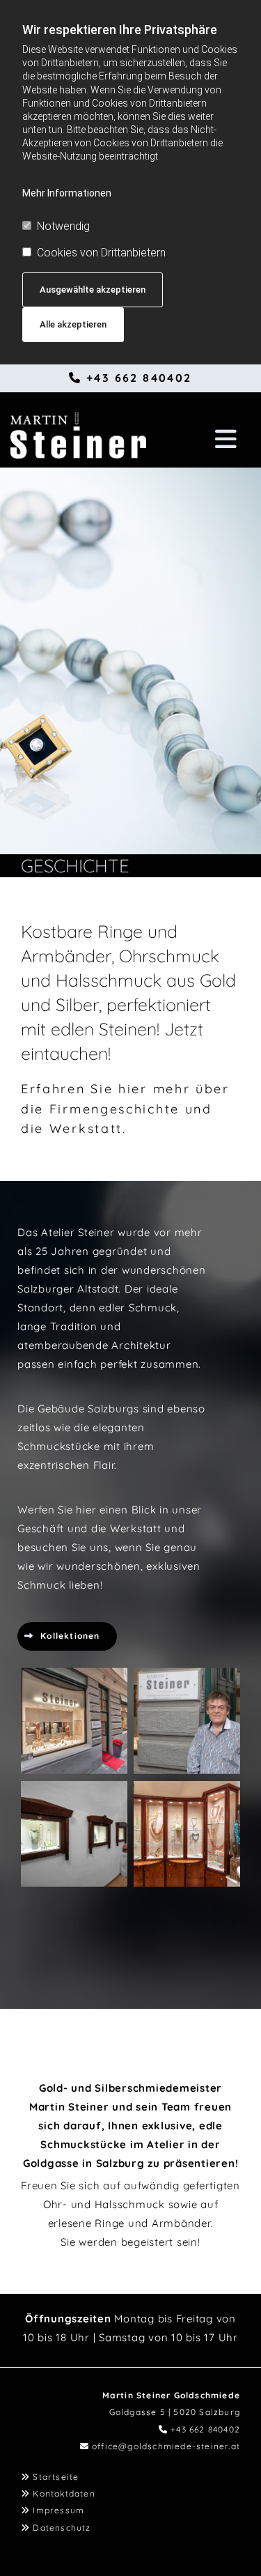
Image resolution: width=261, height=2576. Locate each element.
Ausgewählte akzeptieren (93, 290)
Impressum (58, 2510)
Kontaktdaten (64, 2493)
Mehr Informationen (67, 193)
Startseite (56, 2477)
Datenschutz (62, 2528)
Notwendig (63, 226)
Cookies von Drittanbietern (101, 253)
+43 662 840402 (139, 378)
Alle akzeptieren (73, 324)
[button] (216, 432)
